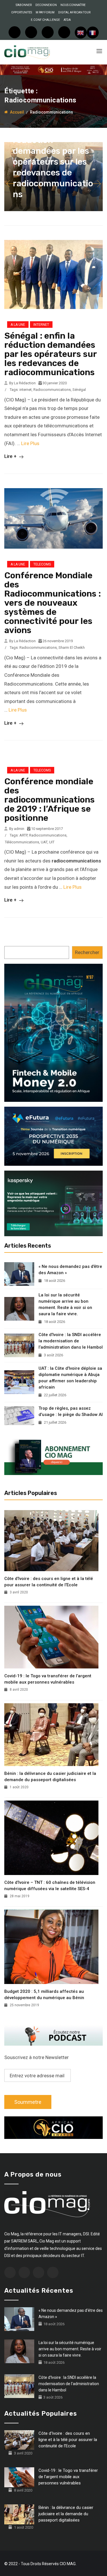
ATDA (67, 20)
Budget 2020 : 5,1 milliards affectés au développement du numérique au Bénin (44, 1995)
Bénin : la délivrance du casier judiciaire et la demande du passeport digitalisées (50, 1777)
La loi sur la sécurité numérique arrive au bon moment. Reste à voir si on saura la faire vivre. (65, 1304)
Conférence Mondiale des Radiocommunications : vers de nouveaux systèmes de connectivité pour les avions (53, 603)
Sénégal (79, 390)
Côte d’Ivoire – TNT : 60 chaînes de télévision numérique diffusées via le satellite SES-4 (50, 1886)
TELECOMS (42, 564)
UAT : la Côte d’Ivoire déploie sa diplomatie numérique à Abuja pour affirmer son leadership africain (70, 1378)
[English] (81, 33)
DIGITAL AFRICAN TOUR (74, 12)
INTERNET (41, 325)
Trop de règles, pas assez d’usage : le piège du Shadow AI (71, 1411)
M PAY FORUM (45, 12)
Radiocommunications (52, 390)
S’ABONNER (24, 5)
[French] (93, 33)
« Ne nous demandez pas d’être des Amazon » (70, 1270)
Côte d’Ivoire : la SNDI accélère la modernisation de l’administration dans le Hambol (71, 1341)
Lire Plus (30, 443)
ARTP (23, 835)
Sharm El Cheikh (72, 647)
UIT (52, 842)
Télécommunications (22, 842)
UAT (44, 842)
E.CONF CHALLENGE (45, 20)
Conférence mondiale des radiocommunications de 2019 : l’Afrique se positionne (50, 800)
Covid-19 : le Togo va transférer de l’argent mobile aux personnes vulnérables (48, 1679)
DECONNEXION (46, 5)
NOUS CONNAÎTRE (73, 5)
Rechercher (87, 952)
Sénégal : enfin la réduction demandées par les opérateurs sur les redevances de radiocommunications (53, 162)
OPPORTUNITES (22, 12)
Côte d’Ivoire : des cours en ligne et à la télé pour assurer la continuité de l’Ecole (49, 1582)
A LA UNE (18, 325)
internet (26, 390)
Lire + (11, 456)
